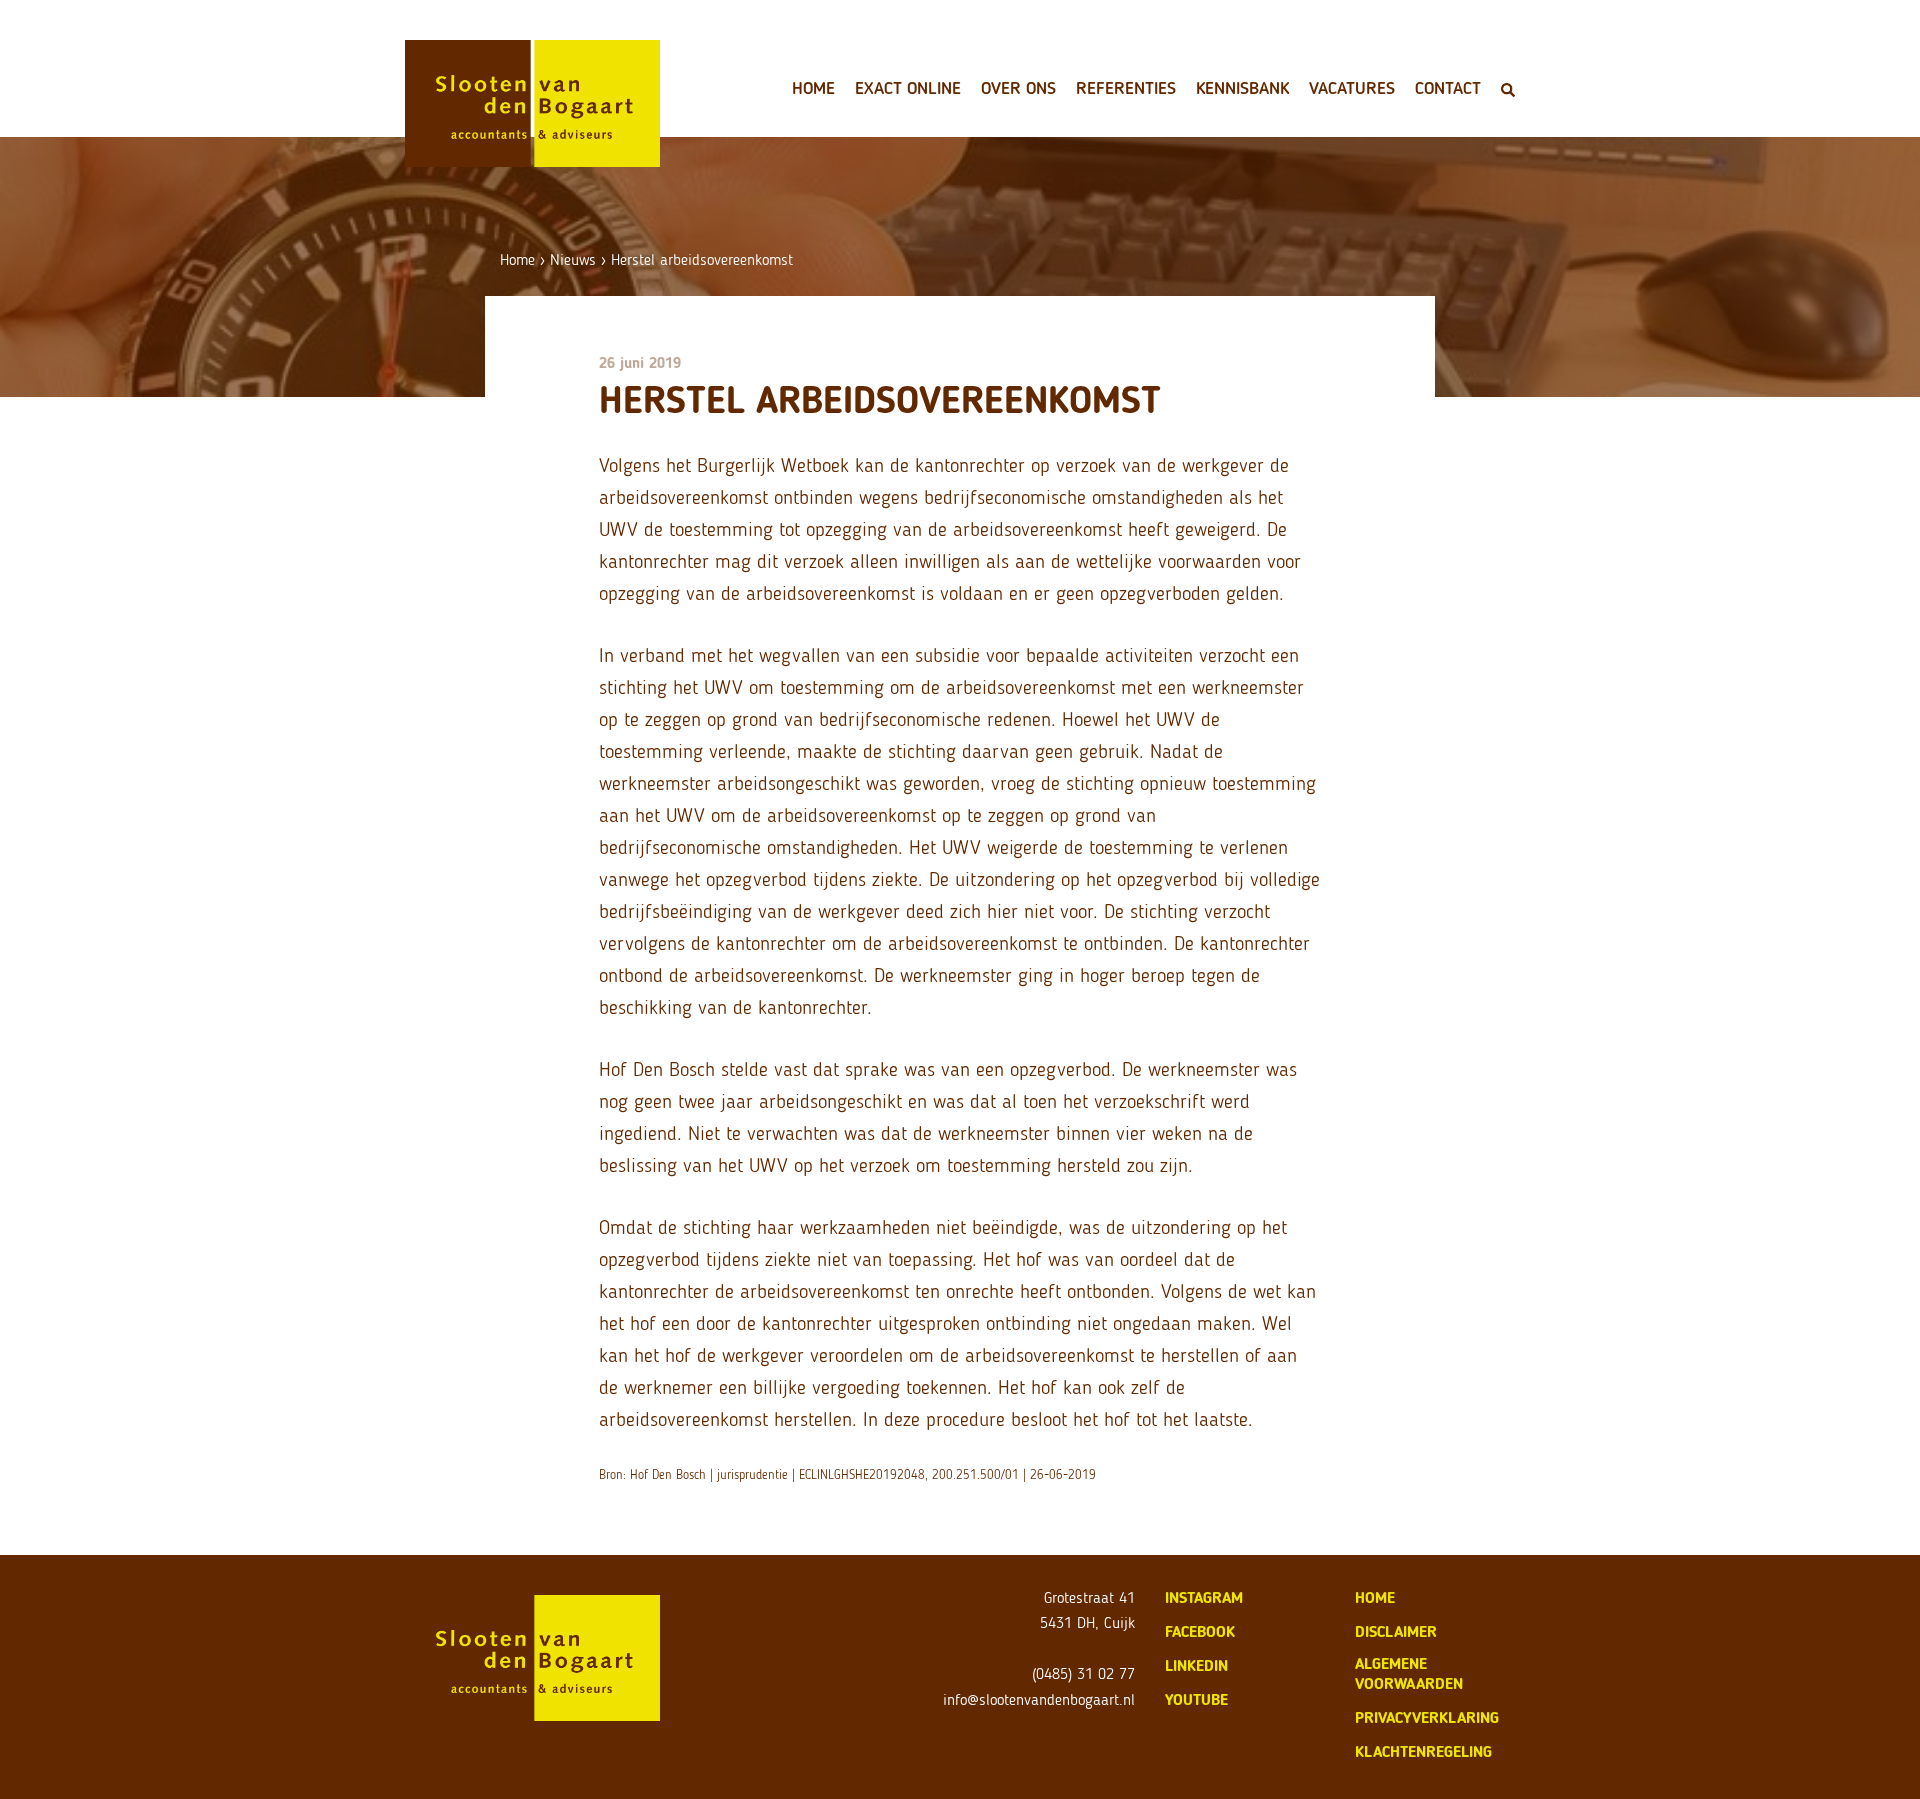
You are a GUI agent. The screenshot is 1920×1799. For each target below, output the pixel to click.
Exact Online (908, 88)
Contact (1448, 88)
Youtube (1196, 1699)
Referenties (1126, 88)
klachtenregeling (1423, 1751)
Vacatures (1352, 88)
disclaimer (1396, 1631)
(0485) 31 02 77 (1083, 1673)
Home (813, 88)
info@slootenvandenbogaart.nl (1039, 1699)
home (1375, 1597)
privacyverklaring (1427, 1717)
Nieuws (573, 259)
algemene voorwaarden (1409, 1673)
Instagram (1204, 1597)
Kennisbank (1242, 88)
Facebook (1200, 1631)
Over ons (1018, 88)
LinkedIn (1196, 1665)
